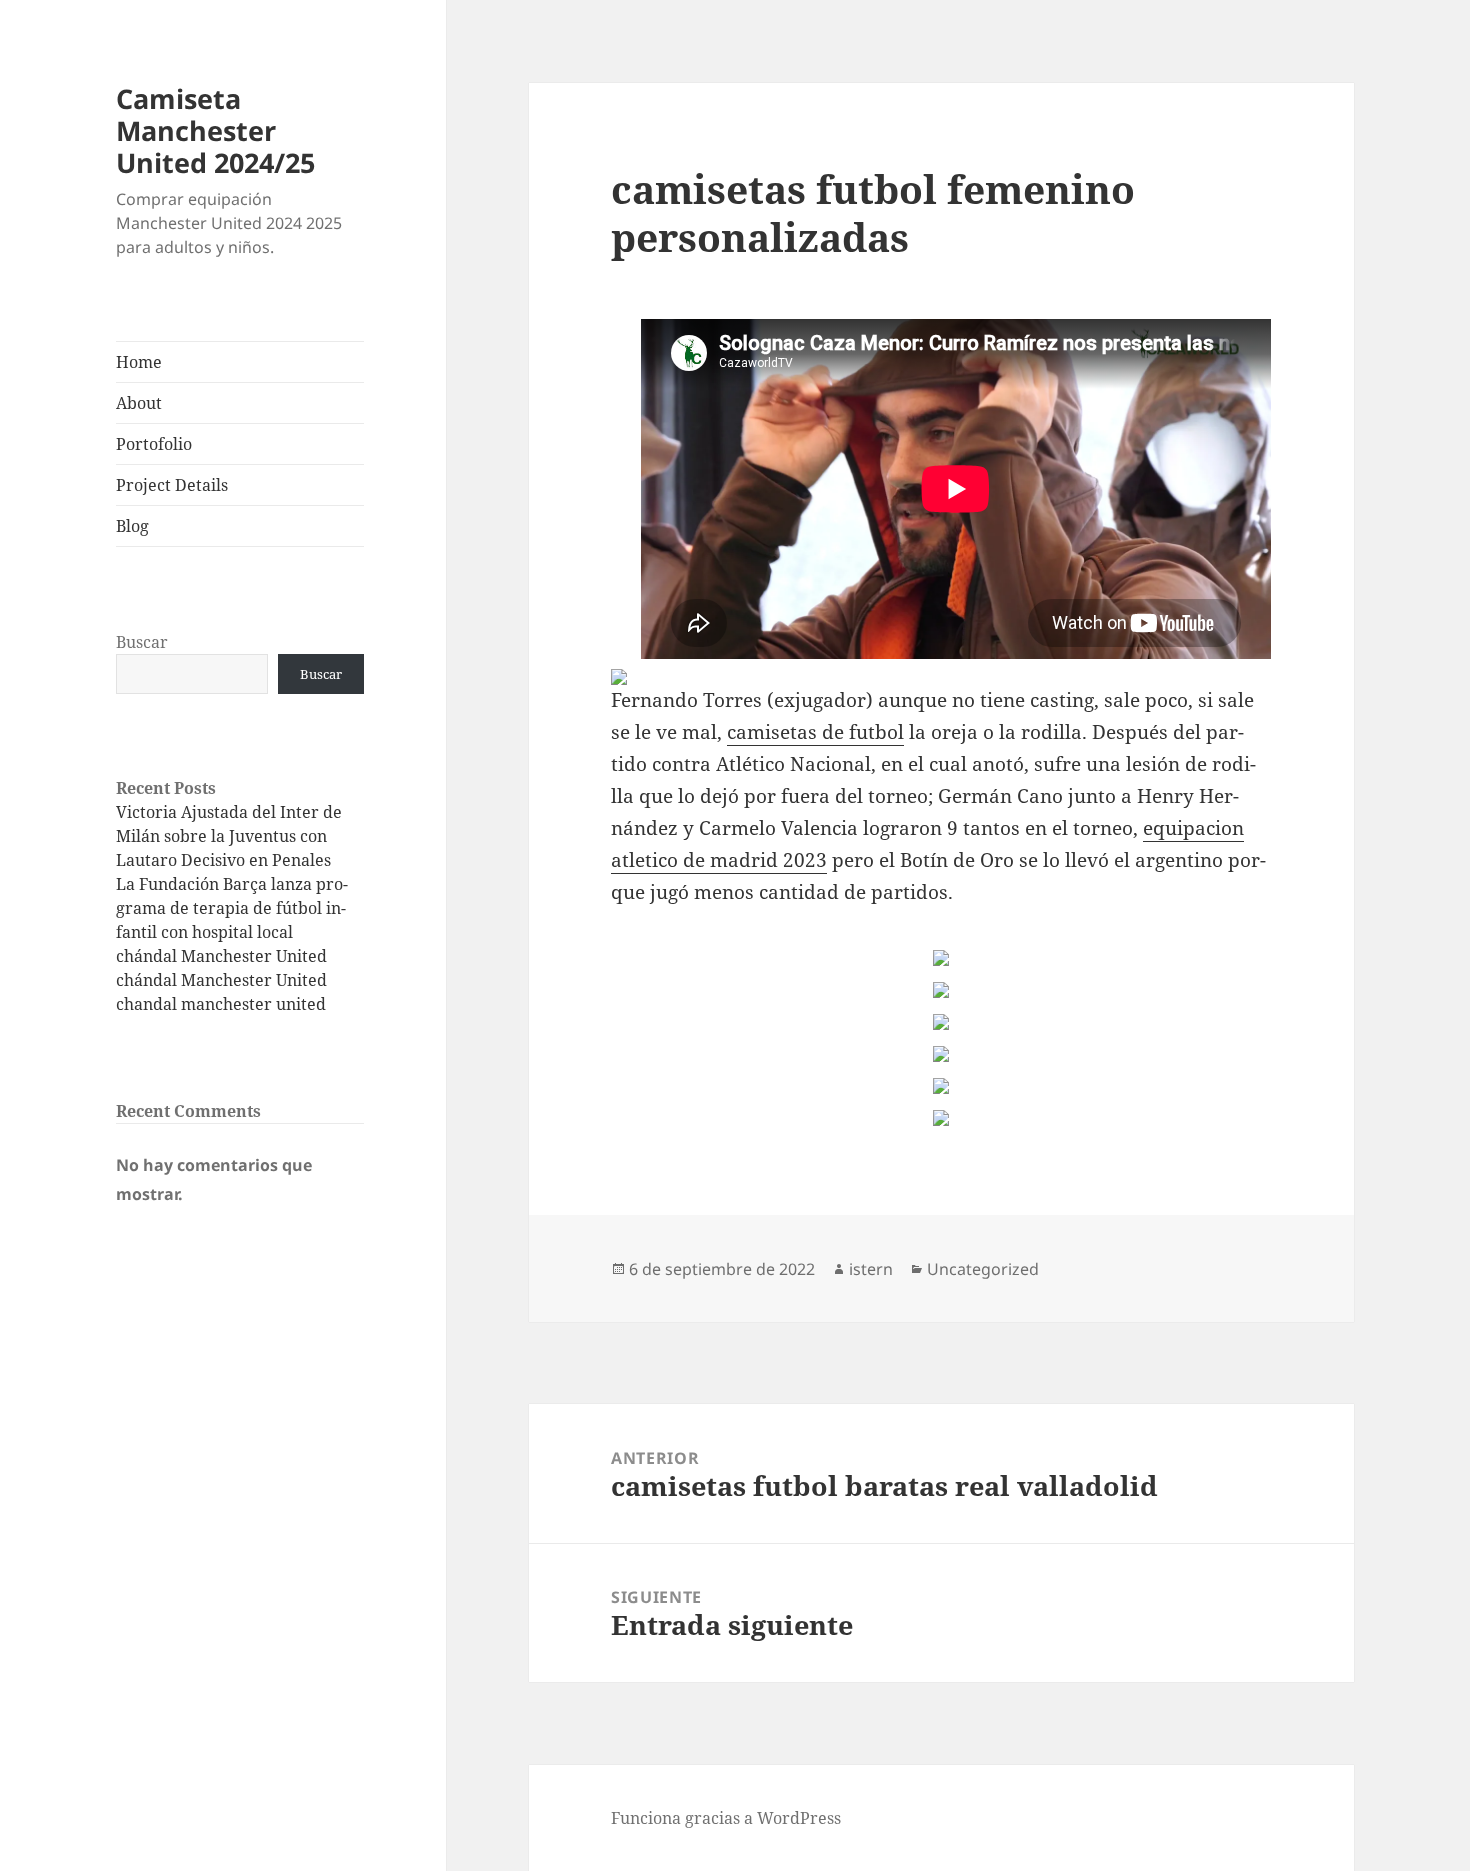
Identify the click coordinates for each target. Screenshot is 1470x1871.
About (139, 403)
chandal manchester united (221, 1004)
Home (139, 362)
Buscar (142, 642)
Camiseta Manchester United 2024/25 (215, 130)
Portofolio (154, 444)
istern (871, 1269)
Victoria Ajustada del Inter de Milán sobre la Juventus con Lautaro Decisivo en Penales (229, 836)
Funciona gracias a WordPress (726, 1818)
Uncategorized (983, 1269)
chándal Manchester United (221, 956)
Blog (132, 526)
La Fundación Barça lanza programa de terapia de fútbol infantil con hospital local (232, 908)
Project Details (172, 485)
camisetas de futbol (815, 732)
